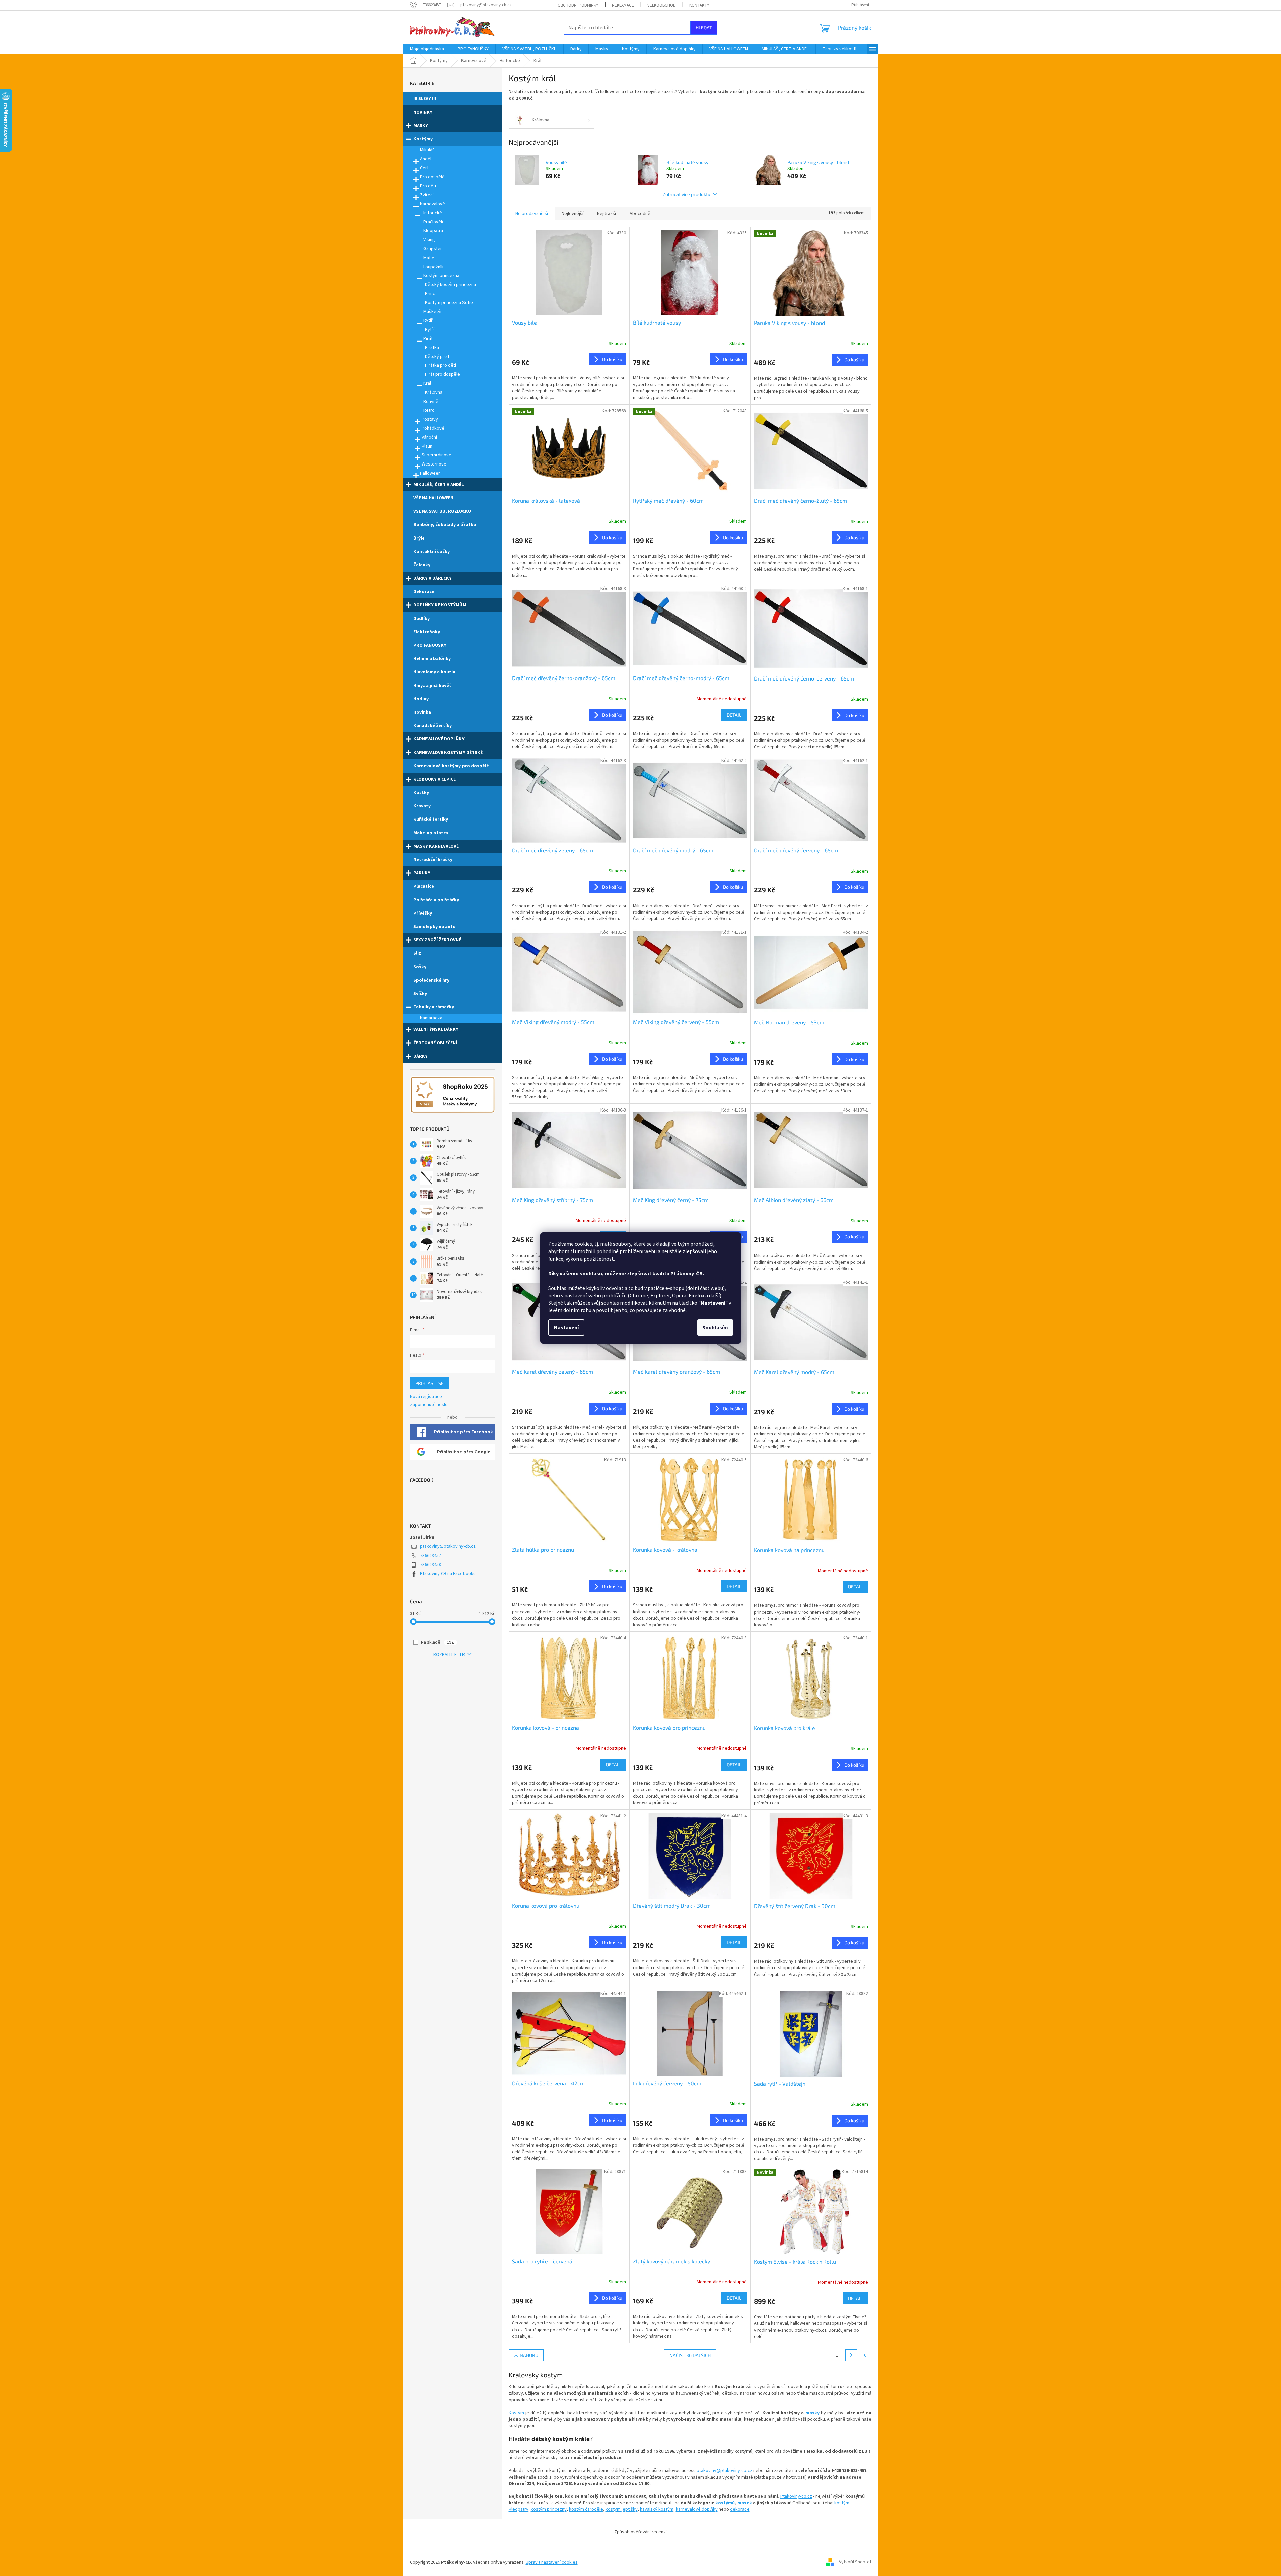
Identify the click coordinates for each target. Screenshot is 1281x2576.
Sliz (417, 953)
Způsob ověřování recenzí (640, 2532)
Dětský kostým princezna (450, 285)
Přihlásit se (430, 1383)
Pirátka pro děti (441, 365)
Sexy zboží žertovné (437, 940)
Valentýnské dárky (436, 1029)
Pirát (428, 339)
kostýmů (725, 2503)
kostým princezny (549, 2509)
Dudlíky (421, 619)
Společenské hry (431, 980)
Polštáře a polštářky (436, 900)
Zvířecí (427, 195)
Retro (429, 410)
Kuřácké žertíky (431, 819)
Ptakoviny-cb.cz (796, 2496)
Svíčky (420, 994)
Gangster (433, 249)
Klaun (427, 446)
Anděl (426, 159)
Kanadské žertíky (433, 726)
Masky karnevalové (436, 846)
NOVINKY (423, 112)
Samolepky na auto (435, 927)
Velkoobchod (662, 5)
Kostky (421, 793)
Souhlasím (715, 1328)
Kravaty (422, 806)
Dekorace (424, 592)
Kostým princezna (441, 276)
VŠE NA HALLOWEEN (433, 498)
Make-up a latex (431, 833)
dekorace (740, 2509)
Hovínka (422, 712)
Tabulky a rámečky (434, 1007)
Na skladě (437, 1642)
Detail (734, 715)
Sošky (420, 967)
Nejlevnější (573, 214)
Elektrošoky (427, 632)
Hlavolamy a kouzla (434, 672)
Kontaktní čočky (432, 552)
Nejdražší (607, 214)
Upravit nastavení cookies (552, 2562)
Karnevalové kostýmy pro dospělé (451, 766)
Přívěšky (423, 913)
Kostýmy (423, 139)
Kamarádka (431, 1018)
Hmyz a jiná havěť (432, 686)
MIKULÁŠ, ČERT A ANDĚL (439, 485)
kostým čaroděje (586, 2509)
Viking (429, 240)
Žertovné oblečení (435, 1043)
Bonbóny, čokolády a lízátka (445, 525)
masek (745, 2503)
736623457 (431, 1556)
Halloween (430, 473)
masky (812, 2413)
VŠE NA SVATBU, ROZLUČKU (442, 511)
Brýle (419, 538)
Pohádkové (433, 428)
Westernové (434, 464)
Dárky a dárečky (433, 578)
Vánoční (429, 437)
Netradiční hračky (433, 860)
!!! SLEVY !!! (425, 99)
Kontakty (699, 5)
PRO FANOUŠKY (430, 645)
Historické (432, 213)
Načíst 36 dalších (690, 2355)
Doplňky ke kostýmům (440, 605)
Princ (430, 294)
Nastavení (566, 1328)
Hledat (704, 28)
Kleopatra (433, 231)
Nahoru (529, 2355)
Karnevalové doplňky (439, 739)
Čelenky (422, 565)
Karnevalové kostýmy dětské (448, 753)
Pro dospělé (432, 177)
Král (427, 383)
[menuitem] (427, 49)
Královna (434, 392)
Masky (421, 126)
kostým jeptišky (622, 2509)
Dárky (420, 1056)
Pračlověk (433, 222)
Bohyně (431, 402)
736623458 (431, 1565)
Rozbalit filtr (449, 1655)
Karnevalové (433, 204)
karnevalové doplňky (697, 2509)
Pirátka (432, 348)
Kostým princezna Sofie (449, 303)
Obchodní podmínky (578, 5)
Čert (424, 168)
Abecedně (640, 214)
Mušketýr (433, 312)
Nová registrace (426, 1397)
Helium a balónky (432, 659)
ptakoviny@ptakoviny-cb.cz (448, 1546)
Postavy (430, 419)
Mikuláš (427, 150)
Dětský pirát (437, 357)
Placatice (424, 886)
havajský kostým (657, 2509)
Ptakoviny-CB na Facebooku (448, 1574)
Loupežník (434, 267)
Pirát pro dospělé (443, 374)
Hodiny (421, 699)
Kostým (516, 2413)
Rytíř (428, 320)
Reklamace (623, 5)
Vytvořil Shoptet (855, 2562)
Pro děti (428, 186)
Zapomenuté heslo (429, 1405)
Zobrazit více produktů (687, 194)
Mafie (429, 258)
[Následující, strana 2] (851, 2355)
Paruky (422, 873)
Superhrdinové (437, 455)
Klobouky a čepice (435, 779)
